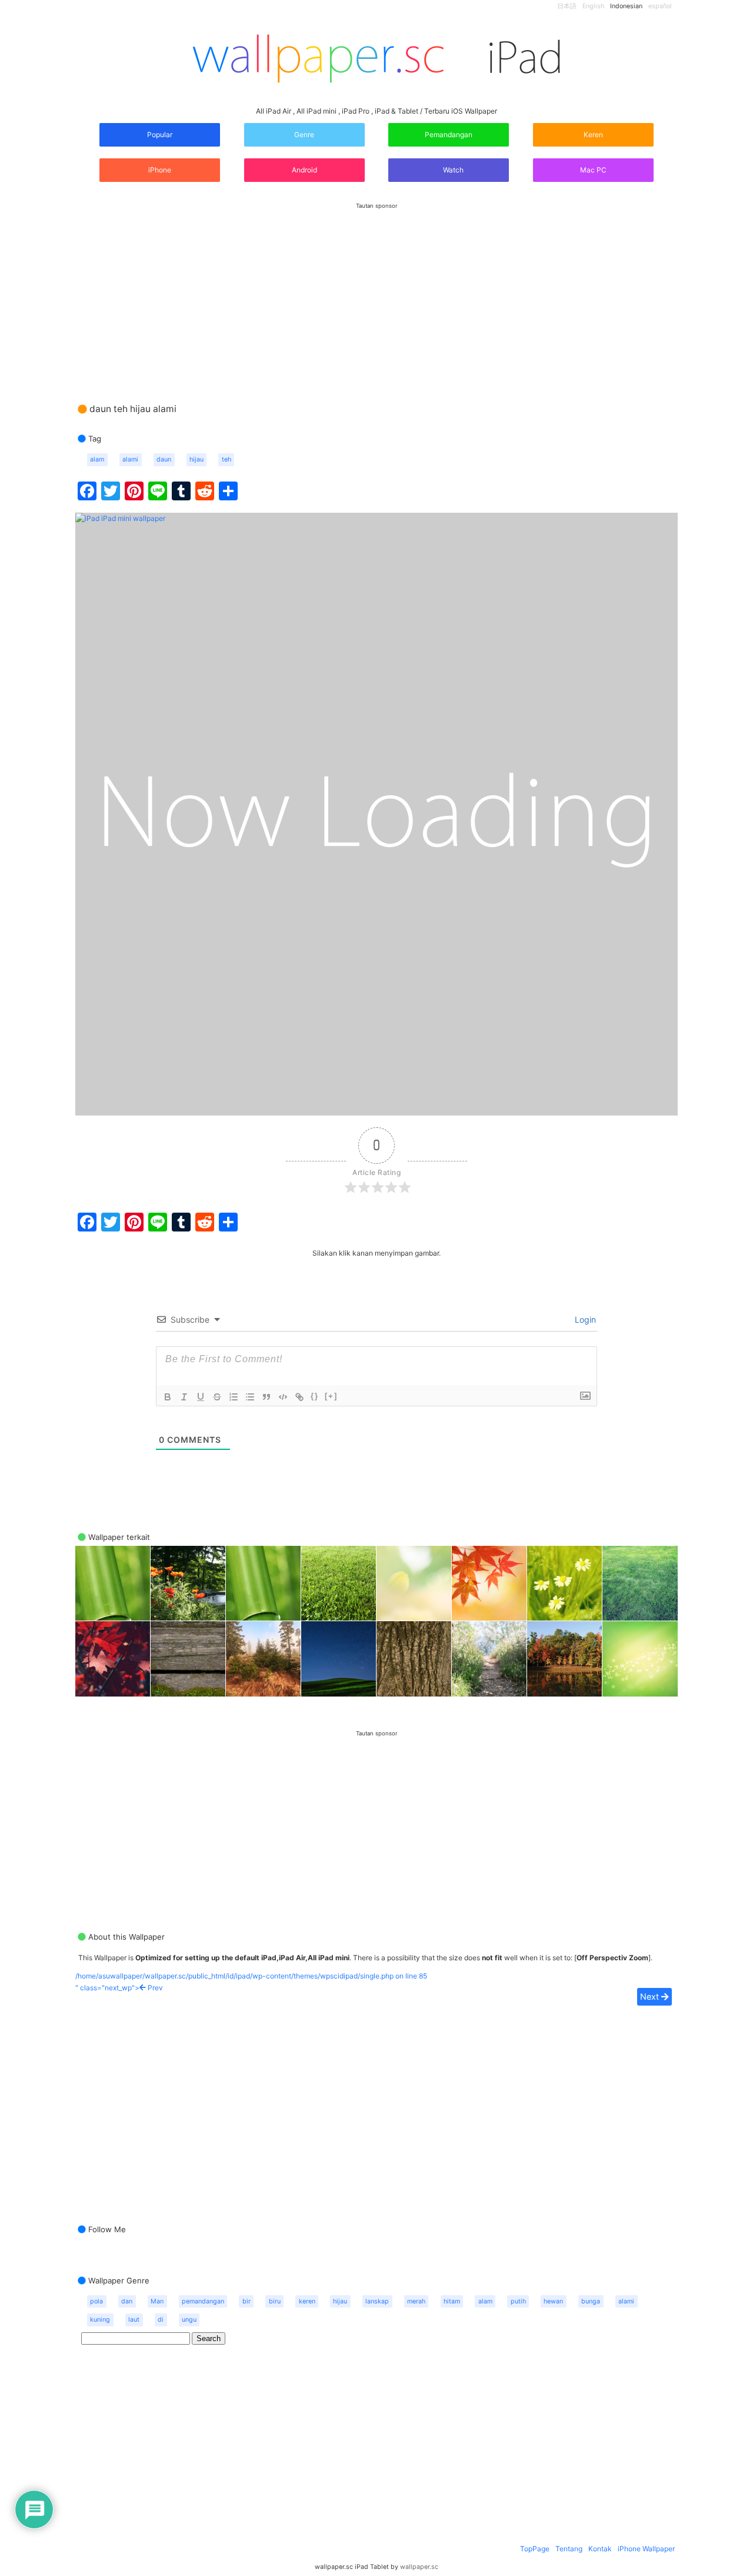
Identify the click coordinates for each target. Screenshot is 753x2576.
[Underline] (201, 1397)
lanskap (377, 2301)
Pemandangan (449, 135)
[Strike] (217, 1397)
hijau (196, 459)
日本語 (567, 6)
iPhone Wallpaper (646, 2549)
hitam (452, 2301)
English (593, 6)
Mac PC (593, 170)
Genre (304, 135)
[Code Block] (283, 1397)
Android (304, 170)
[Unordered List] (250, 1397)
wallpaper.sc (419, 2567)
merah (416, 2301)
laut (134, 2320)
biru (275, 2301)
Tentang (569, 2549)
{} (315, 1396)
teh (226, 459)
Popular (160, 135)
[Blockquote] (266, 1397)
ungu (189, 2320)
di (161, 2320)
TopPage (535, 2549)
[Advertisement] (376, 291)
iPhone (160, 170)
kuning (100, 2320)
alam (97, 459)
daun (164, 459)
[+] (331, 1396)
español (660, 6)
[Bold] (168, 1397)
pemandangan (203, 2301)
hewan (553, 2301)
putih (518, 2301)
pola (96, 2301)
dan (127, 2301)
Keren (593, 135)
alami (130, 459)
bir (246, 2301)
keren (307, 2301)
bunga (591, 2301)
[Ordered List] (234, 1397)
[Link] (299, 1397)
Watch (452, 170)
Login (584, 1319)
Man (157, 2301)
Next (651, 1996)
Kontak (600, 2549)
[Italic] (184, 1397)
